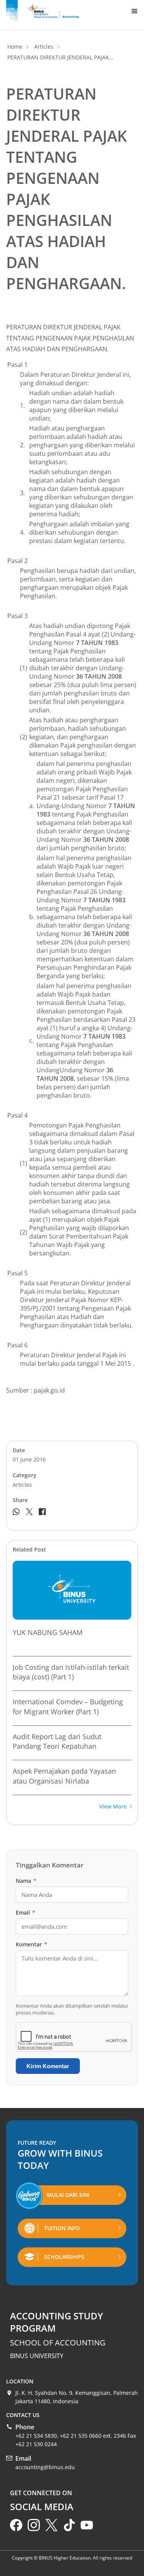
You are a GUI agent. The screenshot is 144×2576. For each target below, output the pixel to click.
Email (26, 1912)
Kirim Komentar (48, 2066)
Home (15, 47)
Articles (44, 47)
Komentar (31, 1944)
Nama (26, 1881)
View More (113, 1807)
